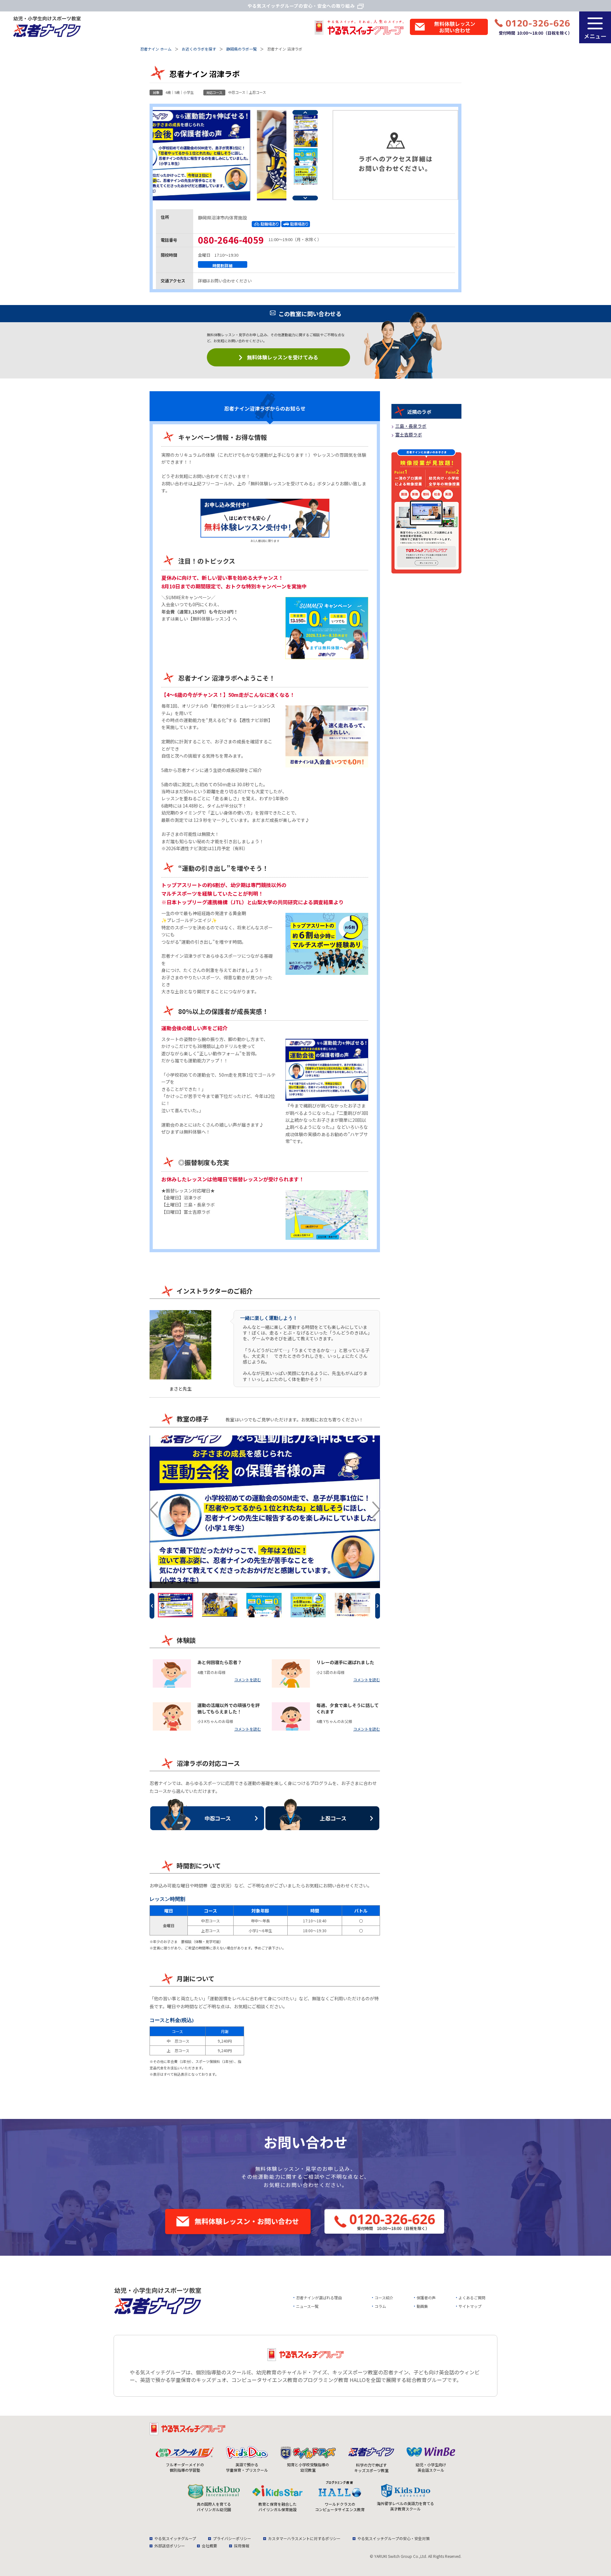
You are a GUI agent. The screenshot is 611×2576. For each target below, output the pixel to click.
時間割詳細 (223, 265)
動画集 (422, 2306)
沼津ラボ (193, 1198)
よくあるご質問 (472, 2298)
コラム (380, 2306)
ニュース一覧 (307, 2306)
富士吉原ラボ (197, 1212)
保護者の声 (426, 2298)
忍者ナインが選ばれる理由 (319, 2298)
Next (305, 198)
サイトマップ (470, 2306)
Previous (305, 112)
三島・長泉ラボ (199, 1205)
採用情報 (242, 2546)
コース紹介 (384, 2298)
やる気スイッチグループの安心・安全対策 (393, 2538)
